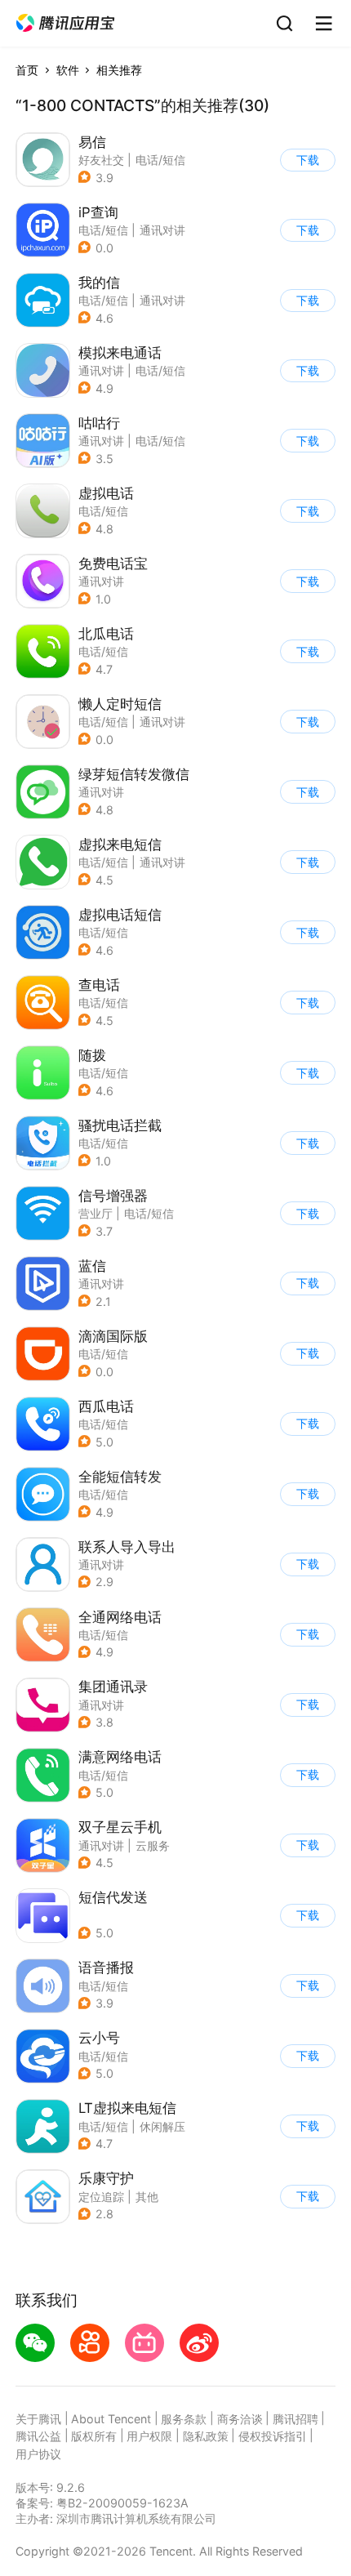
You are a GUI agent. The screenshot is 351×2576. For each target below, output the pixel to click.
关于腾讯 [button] (38, 2419)
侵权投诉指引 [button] (273, 2436)
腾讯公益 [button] (38, 2436)
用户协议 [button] (38, 2454)
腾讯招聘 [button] (295, 2419)
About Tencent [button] (111, 2419)
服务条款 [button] (184, 2419)
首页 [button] (27, 70)
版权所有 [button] (94, 2436)
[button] (65, 23)
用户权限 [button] (149, 2436)
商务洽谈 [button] (240, 2419)
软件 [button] (68, 70)
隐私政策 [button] (206, 2436)
